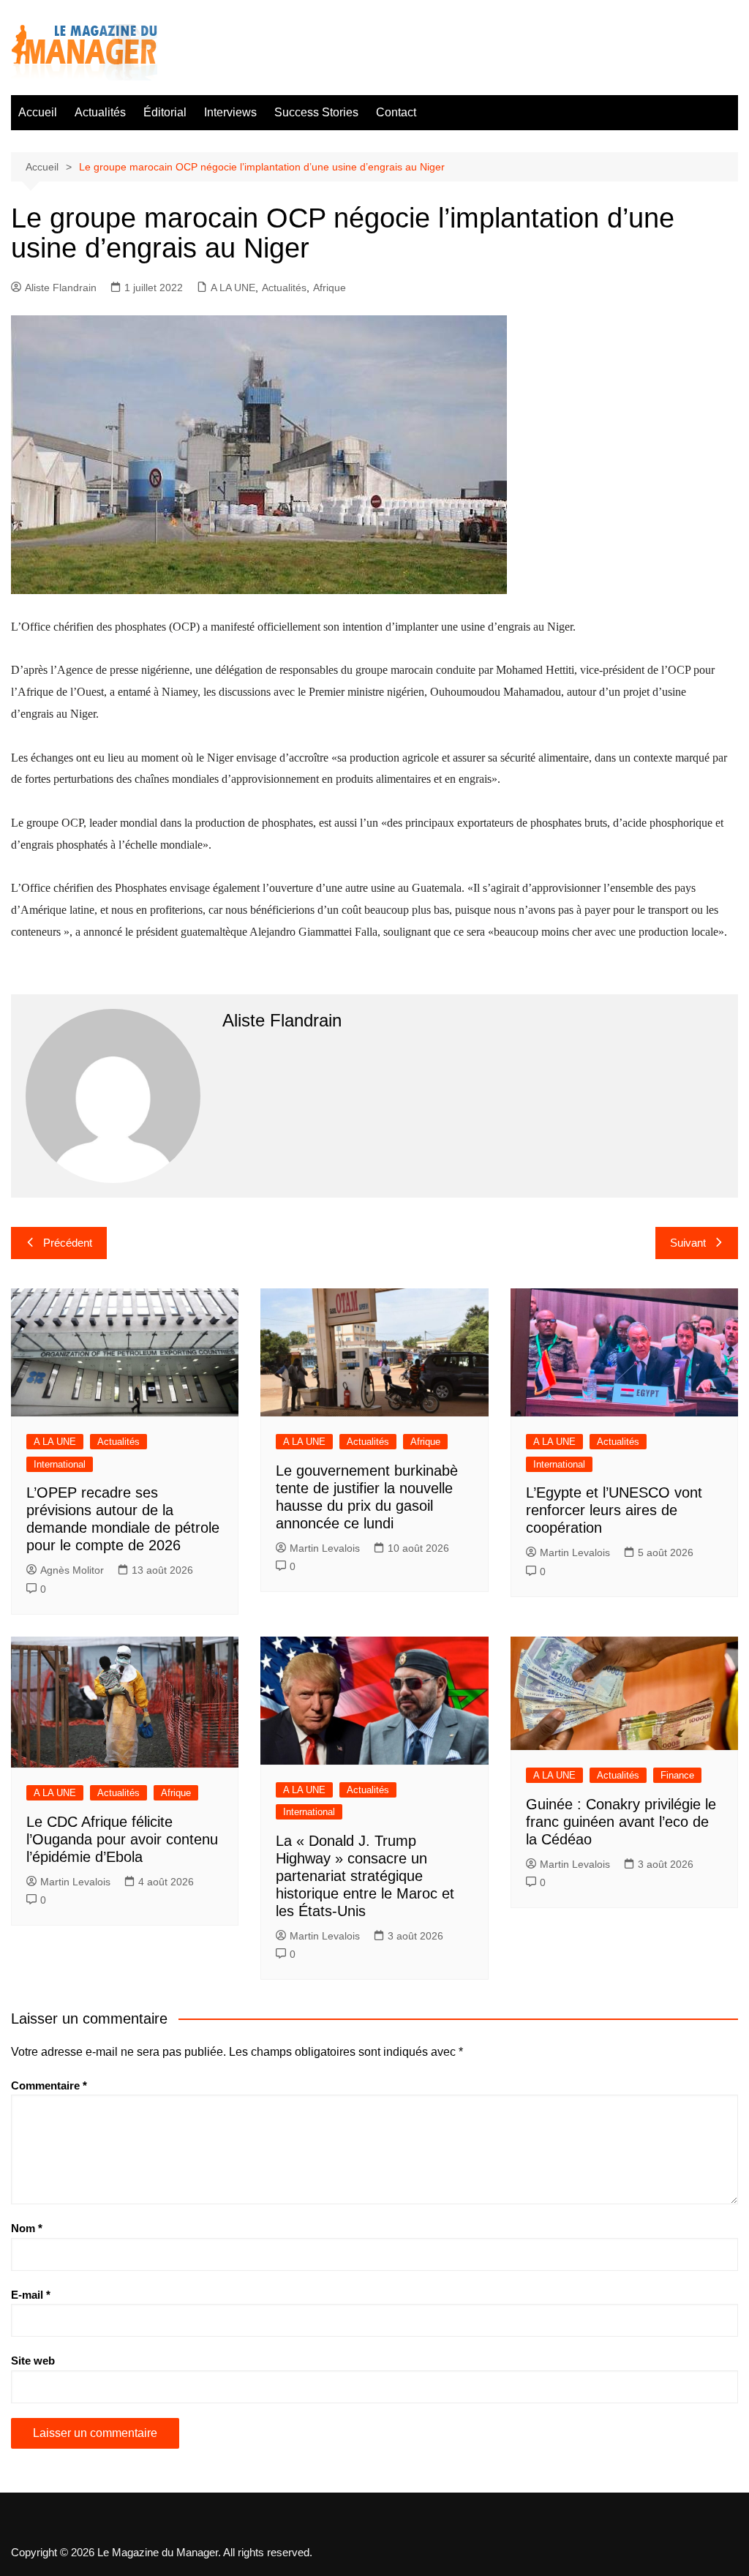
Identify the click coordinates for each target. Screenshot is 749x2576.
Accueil (38, 112)
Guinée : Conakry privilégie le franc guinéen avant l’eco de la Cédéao (621, 1822)
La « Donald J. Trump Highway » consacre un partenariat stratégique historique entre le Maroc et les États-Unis (365, 1876)
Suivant (688, 1243)
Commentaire (49, 2085)
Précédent (68, 1243)
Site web (33, 2361)
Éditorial (165, 112)
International (60, 1464)
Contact (396, 112)
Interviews (230, 112)
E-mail (31, 2295)
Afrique (330, 288)
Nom (27, 2228)
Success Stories (316, 112)
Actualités (100, 112)
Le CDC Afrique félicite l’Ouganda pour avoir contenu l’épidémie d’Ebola (122, 1839)
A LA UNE (233, 288)
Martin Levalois (325, 1548)
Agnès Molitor (72, 1570)
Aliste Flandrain (61, 288)
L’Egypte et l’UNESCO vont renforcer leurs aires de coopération (614, 1510)
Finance (677, 1775)
